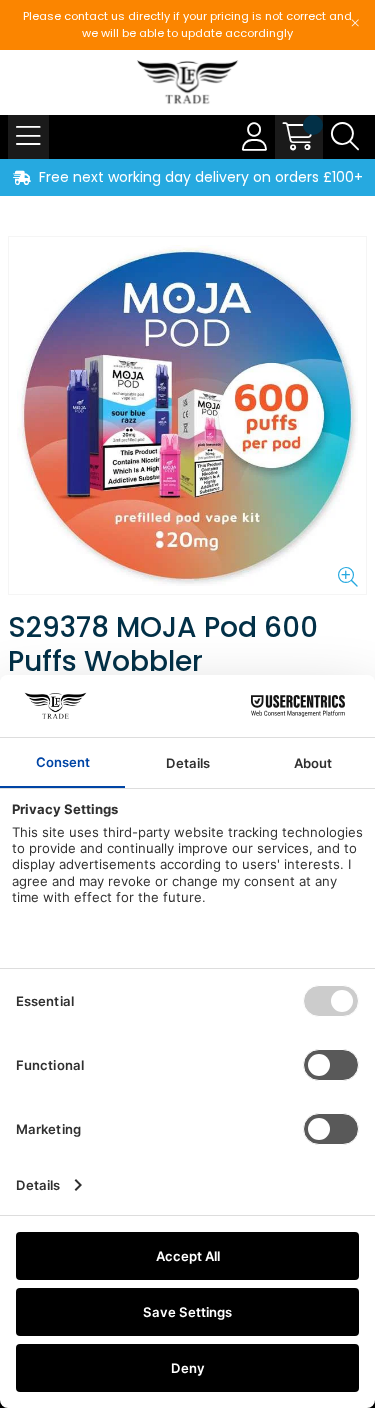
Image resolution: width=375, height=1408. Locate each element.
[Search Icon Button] (345, 137)
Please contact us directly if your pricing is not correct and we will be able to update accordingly (187, 24)
